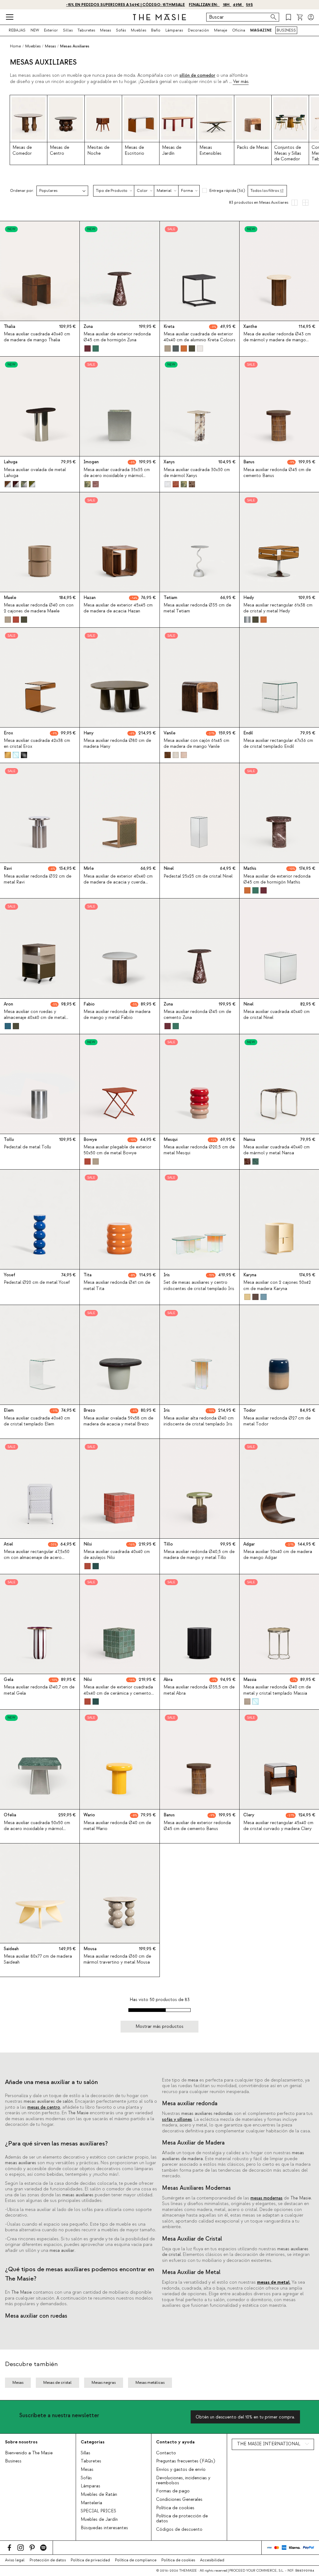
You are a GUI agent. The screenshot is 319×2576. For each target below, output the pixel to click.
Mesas (105, 30)
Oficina (239, 30)
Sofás (121, 30)
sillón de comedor (197, 75)
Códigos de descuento (179, 2530)
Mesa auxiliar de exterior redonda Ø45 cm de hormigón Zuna (117, 337)
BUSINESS (286, 30)
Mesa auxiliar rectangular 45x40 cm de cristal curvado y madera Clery (278, 1826)
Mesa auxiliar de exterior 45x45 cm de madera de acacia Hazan (118, 608)
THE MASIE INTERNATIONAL (269, 2444)
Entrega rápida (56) (227, 191)
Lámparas (174, 30)
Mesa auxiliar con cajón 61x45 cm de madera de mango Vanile (196, 744)
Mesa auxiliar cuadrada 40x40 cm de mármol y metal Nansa (276, 1150)
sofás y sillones (177, 2120)
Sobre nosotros (21, 2442)
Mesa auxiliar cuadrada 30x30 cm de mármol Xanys (197, 473)
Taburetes (86, 30)
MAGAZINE (261, 30)
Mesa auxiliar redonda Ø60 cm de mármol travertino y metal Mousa (117, 1959)
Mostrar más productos (159, 2026)
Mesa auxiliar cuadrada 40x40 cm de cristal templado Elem (37, 1421)
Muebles (138, 30)
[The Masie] (159, 17)
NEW (35, 30)
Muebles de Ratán (99, 2495)
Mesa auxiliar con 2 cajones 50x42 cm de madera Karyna (277, 1286)
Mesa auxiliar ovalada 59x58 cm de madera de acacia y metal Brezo (118, 1421)
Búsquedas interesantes (104, 2528)
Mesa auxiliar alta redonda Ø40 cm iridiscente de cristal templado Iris (199, 1421)
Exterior (51, 30)
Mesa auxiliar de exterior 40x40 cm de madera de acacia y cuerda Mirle (118, 882)
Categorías (93, 2442)
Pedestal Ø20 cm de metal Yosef (37, 1283)
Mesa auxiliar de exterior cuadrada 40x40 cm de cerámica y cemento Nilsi (118, 1693)
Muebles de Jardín (99, 2520)
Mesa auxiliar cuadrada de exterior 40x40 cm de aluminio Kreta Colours (200, 337)
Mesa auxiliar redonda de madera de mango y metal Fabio (117, 1015)
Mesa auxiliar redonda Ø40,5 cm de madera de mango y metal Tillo (199, 1555)
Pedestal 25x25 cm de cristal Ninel (198, 876)
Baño (156, 30)
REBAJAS (17, 30)
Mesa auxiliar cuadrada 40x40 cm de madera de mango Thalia (37, 337)
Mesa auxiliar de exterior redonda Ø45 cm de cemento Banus (197, 1826)
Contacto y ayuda (175, 2442)
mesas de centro (44, 2107)
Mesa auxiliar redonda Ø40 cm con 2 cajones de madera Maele (39, 608)
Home (15, 46)
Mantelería (91, 2503)
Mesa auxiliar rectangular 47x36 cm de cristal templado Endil (278, 744)
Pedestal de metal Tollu (27, 1147)
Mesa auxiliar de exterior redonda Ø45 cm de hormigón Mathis (277, 879)
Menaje (221, 30)
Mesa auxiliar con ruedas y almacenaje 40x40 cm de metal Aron (35, 1018)
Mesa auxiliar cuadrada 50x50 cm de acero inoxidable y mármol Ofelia (37, 1829)
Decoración (198, 30)
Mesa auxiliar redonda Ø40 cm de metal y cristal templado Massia (277, 1690)
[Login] (311, 17)
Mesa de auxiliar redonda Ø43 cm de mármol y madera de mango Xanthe (277, 340)
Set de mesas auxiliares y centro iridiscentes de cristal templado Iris (199, 1286)
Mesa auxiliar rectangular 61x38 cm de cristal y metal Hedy (278, 608)
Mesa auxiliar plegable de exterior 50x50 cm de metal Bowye (117, 1150)
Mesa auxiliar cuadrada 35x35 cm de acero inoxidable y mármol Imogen (117, 476)
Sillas (68, 30)
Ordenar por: (22, 191)
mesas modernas (267, 2198)
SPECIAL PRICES (98, 2511)
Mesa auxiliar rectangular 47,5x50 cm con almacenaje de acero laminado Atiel (37, 1558)
